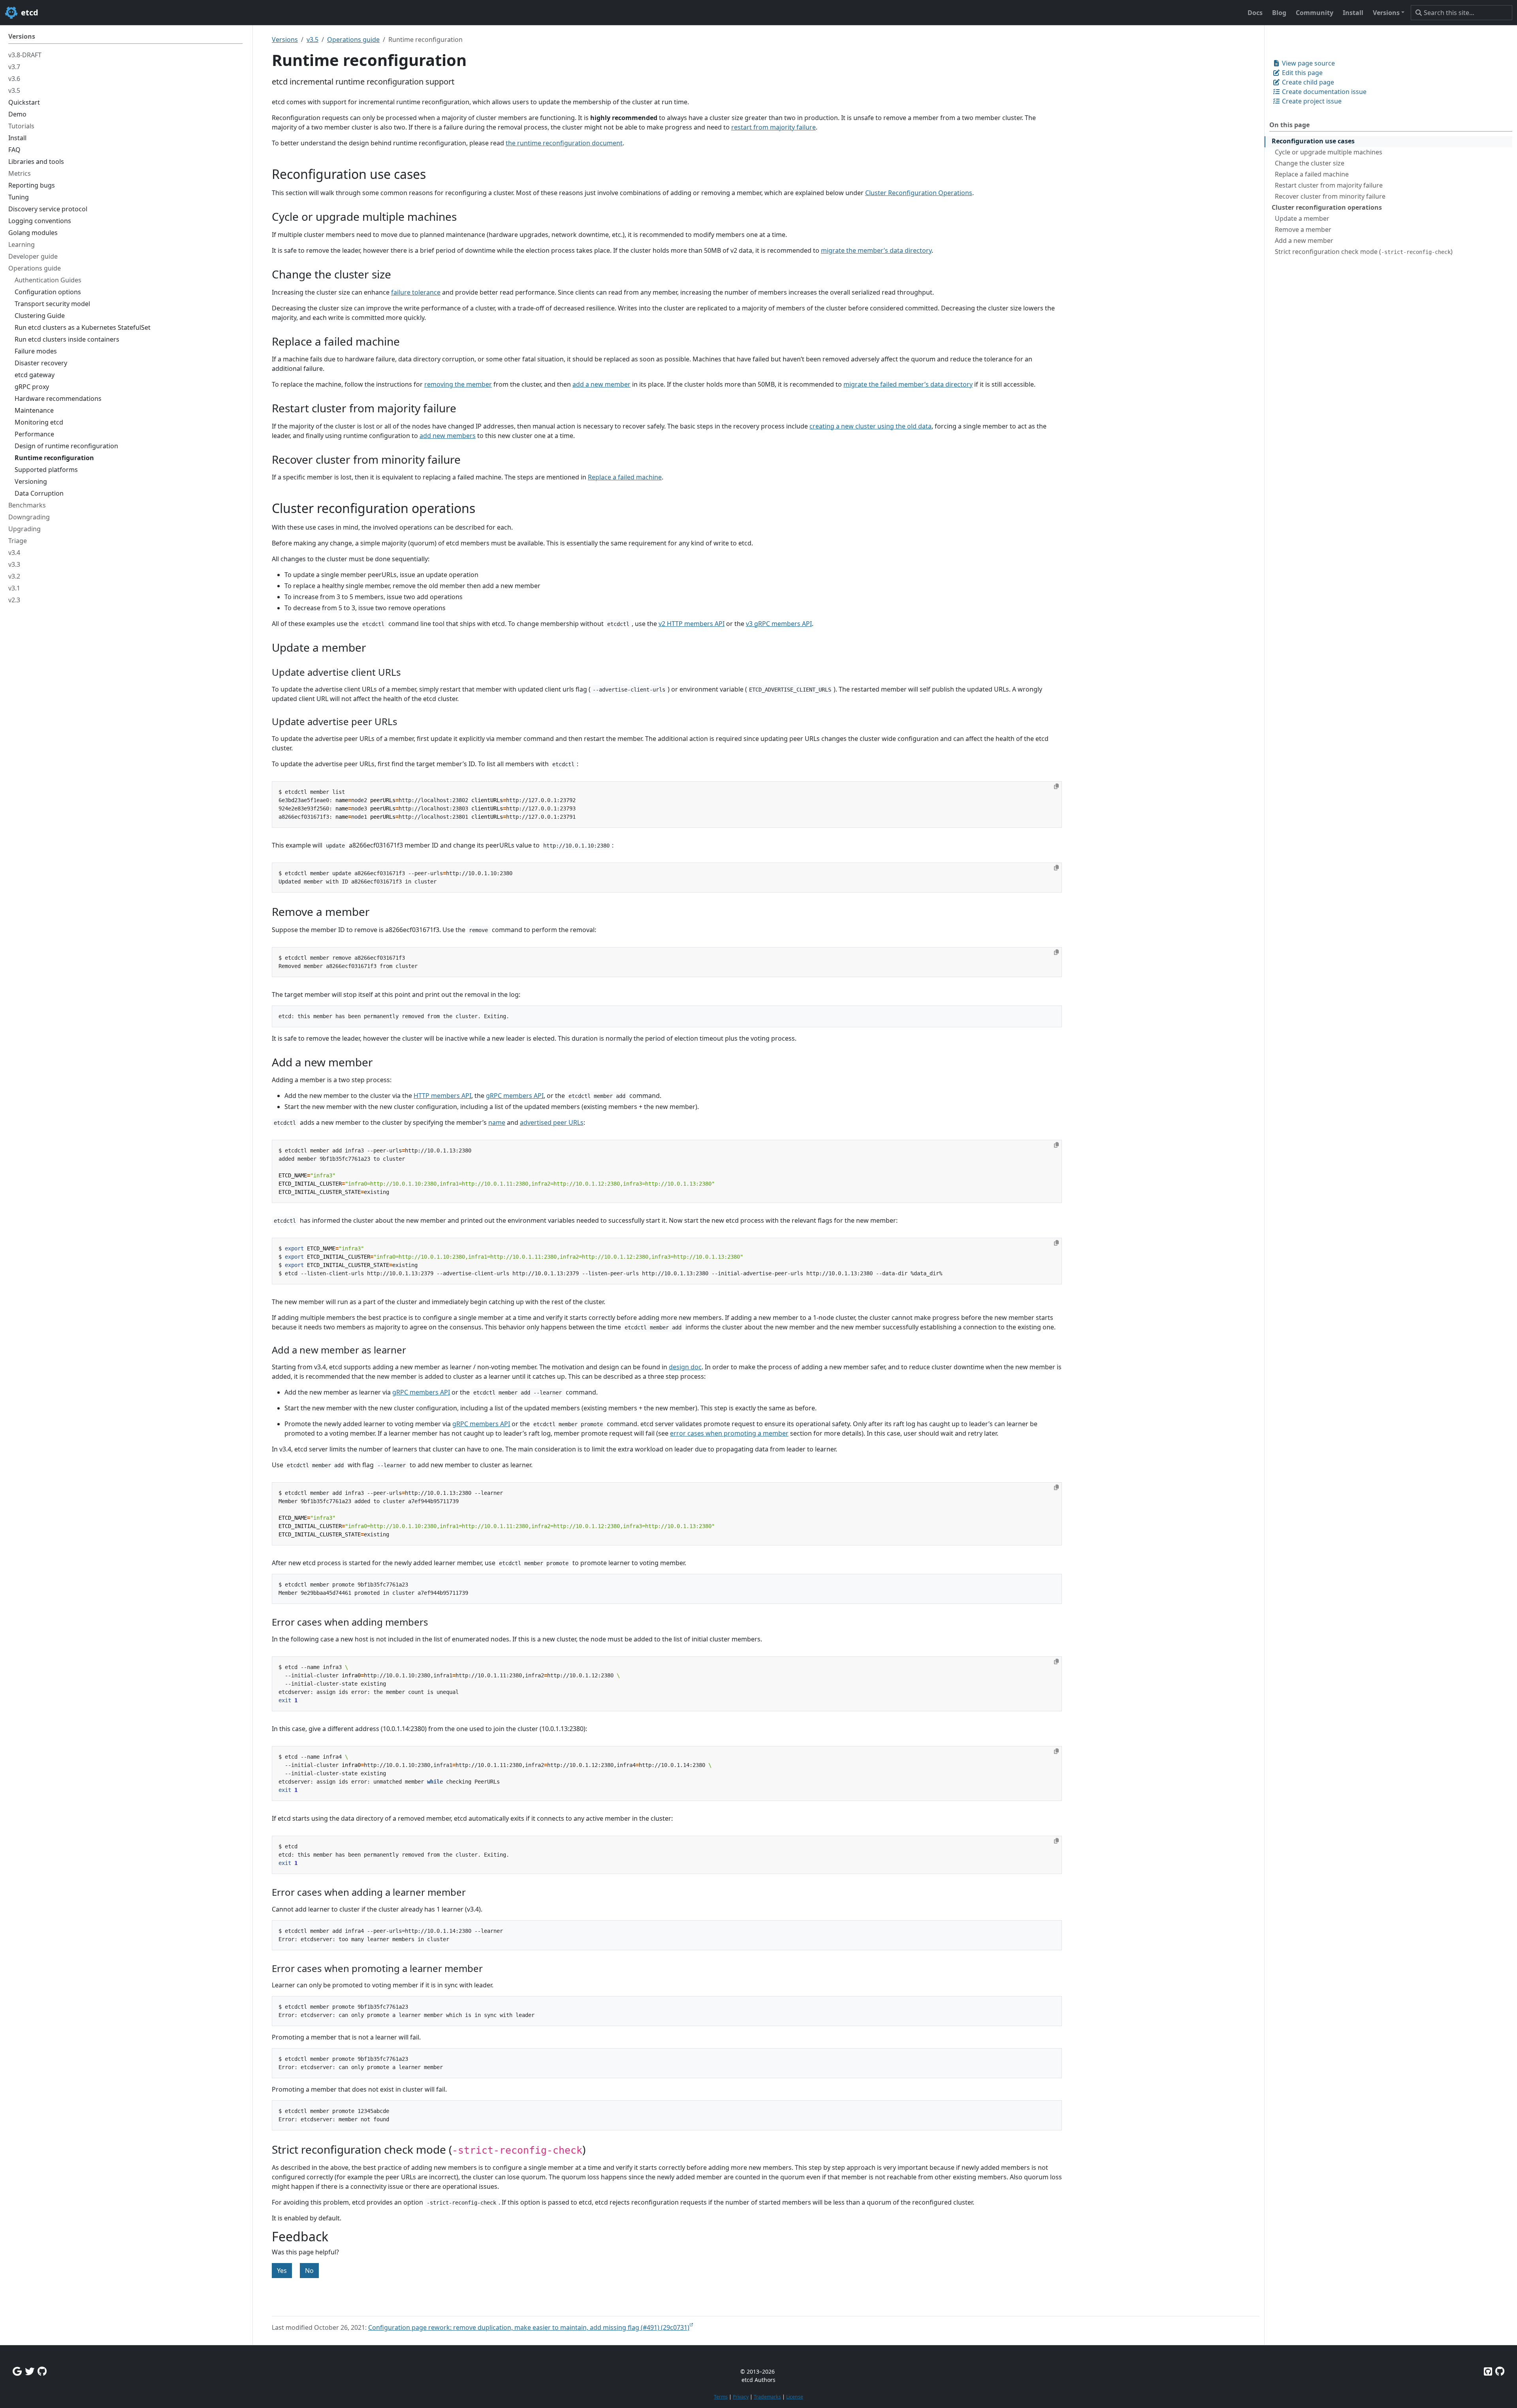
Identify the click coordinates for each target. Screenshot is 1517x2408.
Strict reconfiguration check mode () (1364, 252)
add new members (448, 436)
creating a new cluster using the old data (870, 426)
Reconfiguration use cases (1313, 141)
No (309, 2271)
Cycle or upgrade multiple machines (1329, 152)
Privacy (741, 2397)
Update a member (1302, 218)
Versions (285, 39)
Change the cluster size (1310, 163)
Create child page (1307, 82)
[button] (1389, 13)
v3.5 (312, 39)
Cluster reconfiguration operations (1327, 207)
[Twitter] (30, 2371)
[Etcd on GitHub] (1488, 2371)
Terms (721, 2397)
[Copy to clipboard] (1056, 786)
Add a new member (1304, 241)
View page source (1308, 63)
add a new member (601, 384)
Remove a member (1303, 229)
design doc (685, 1367)
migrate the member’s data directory (876, 250)
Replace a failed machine (1312, 174)
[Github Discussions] (42, 2371)
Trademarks (767, 2397)
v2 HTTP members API (692, 624)
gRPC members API (515, 1096)
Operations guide (353, 39)
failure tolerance (416, 292)
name (497, 1122)
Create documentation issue (1323, 92)
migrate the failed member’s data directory (908, 384)
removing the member (458, 384)
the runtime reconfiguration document (564, 143)
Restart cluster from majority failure (1329, 185)
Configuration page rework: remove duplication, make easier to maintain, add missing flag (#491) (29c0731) (529, 2327)
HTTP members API (442, 1096)
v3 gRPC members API (779, 624)
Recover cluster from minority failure (1330, 196)
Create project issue (1311, 101)
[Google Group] (17, 2371)
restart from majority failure (774, 127)
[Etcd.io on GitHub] (1500, 2371)
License (795, 2397)
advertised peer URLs (552, 1122)
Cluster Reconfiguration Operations (919, 193)
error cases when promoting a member (729, 1433)
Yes (282, 2271)
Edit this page (1301, 73)
